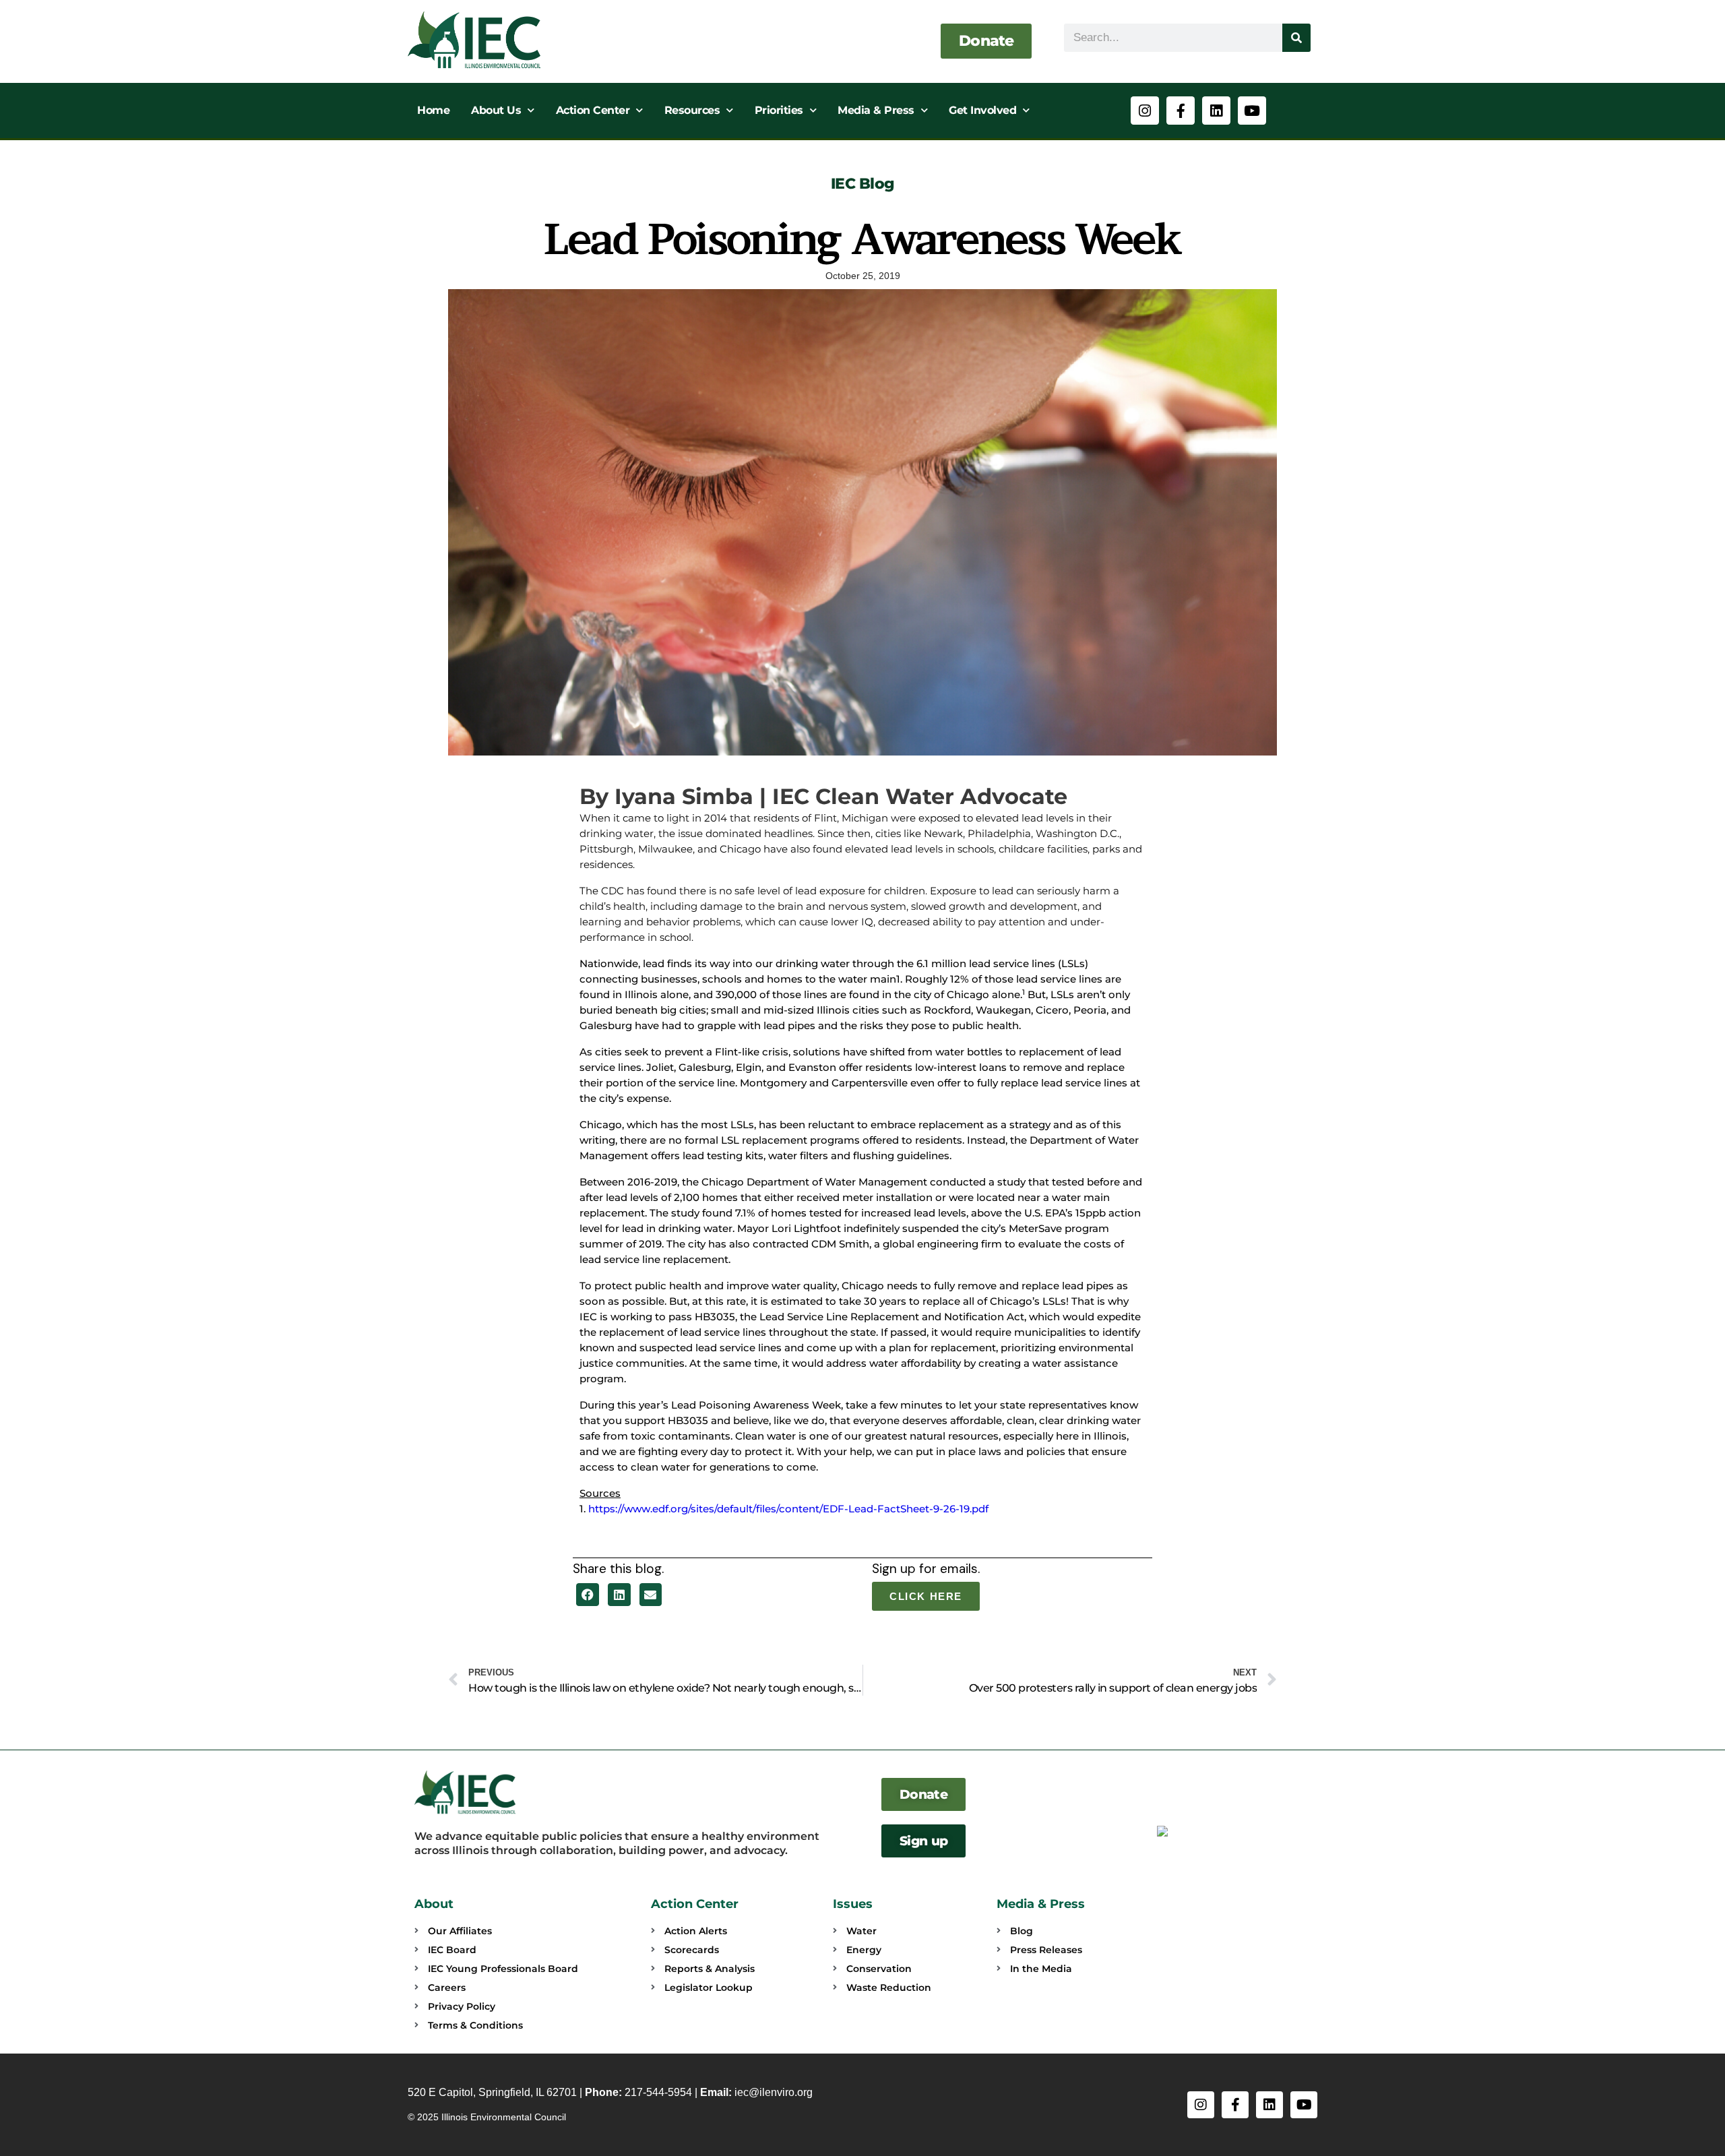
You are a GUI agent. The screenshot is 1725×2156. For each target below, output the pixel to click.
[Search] (1296, 38)
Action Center (593, 110)
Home (433, 110)
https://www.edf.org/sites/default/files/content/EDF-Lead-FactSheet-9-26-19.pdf (788, 1509)
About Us (496, 110)
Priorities (779, 110)
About (434, 1904)
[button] (588, 1595)
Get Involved (982, 110)
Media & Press (876, 110)
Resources (692, 110)
